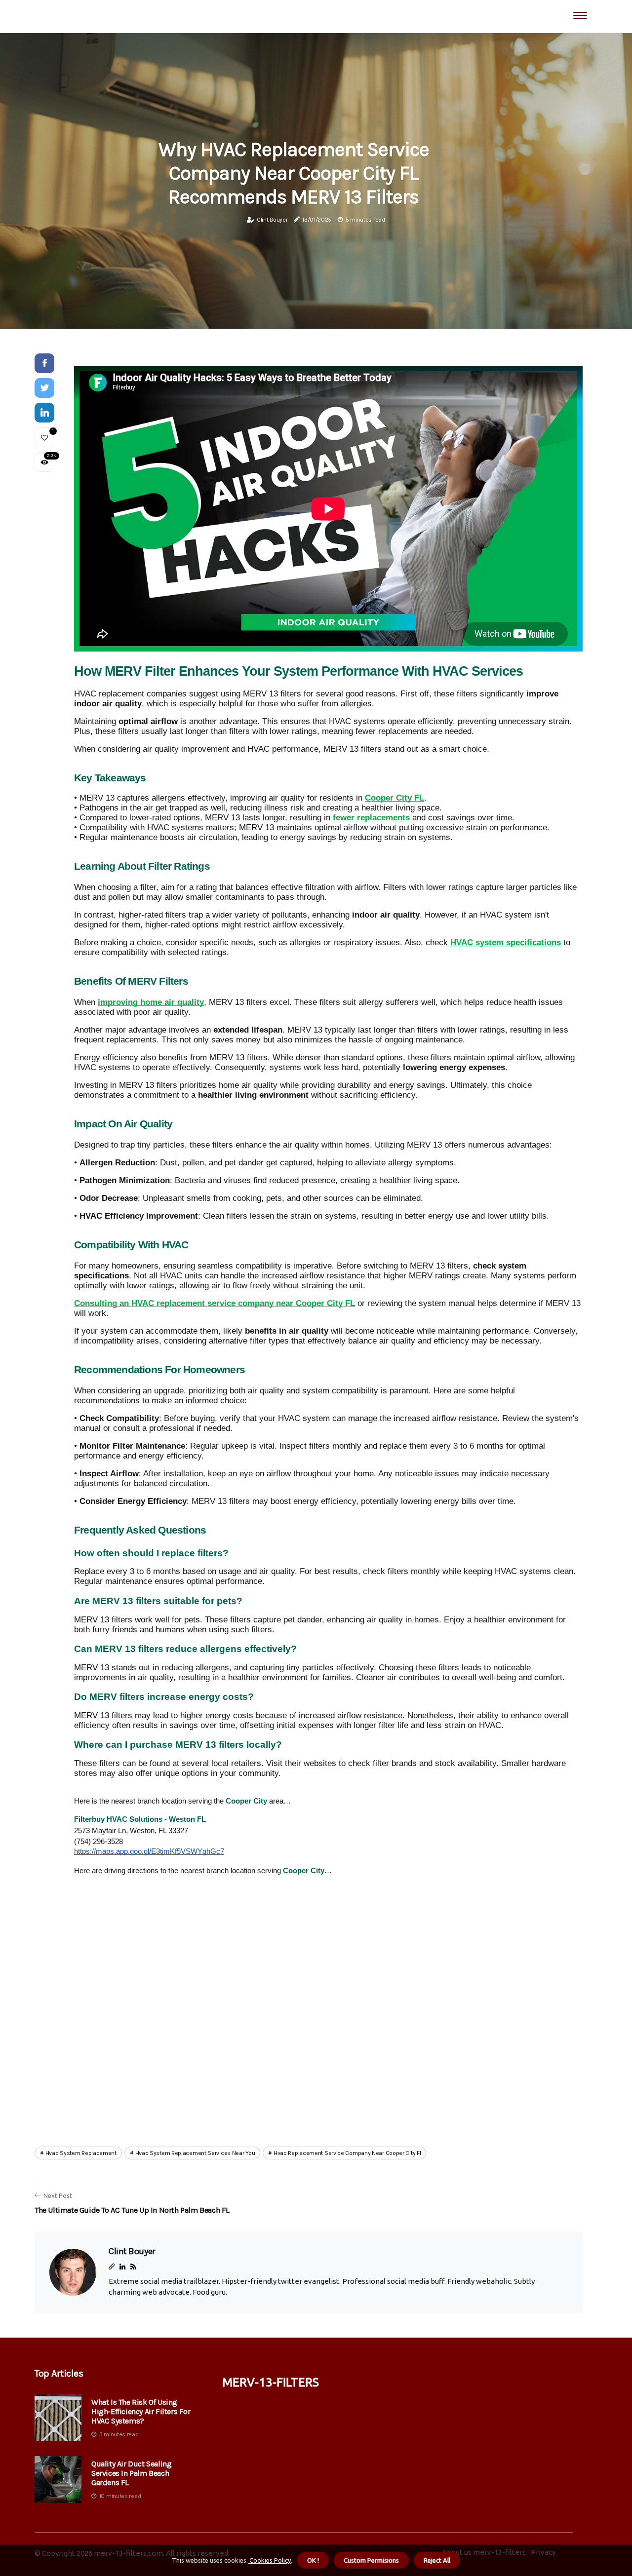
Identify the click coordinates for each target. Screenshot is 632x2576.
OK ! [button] (313, 2560)
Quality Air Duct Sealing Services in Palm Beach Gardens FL (131, 2473)
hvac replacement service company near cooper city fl (347, 2153)
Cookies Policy (269, 2560)
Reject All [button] (437, 2560)
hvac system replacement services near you (195, 2153)
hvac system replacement (81, 2153)
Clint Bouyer (272, 220)
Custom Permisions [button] (371, 2560)
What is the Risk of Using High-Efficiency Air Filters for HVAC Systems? (141, 2411)
